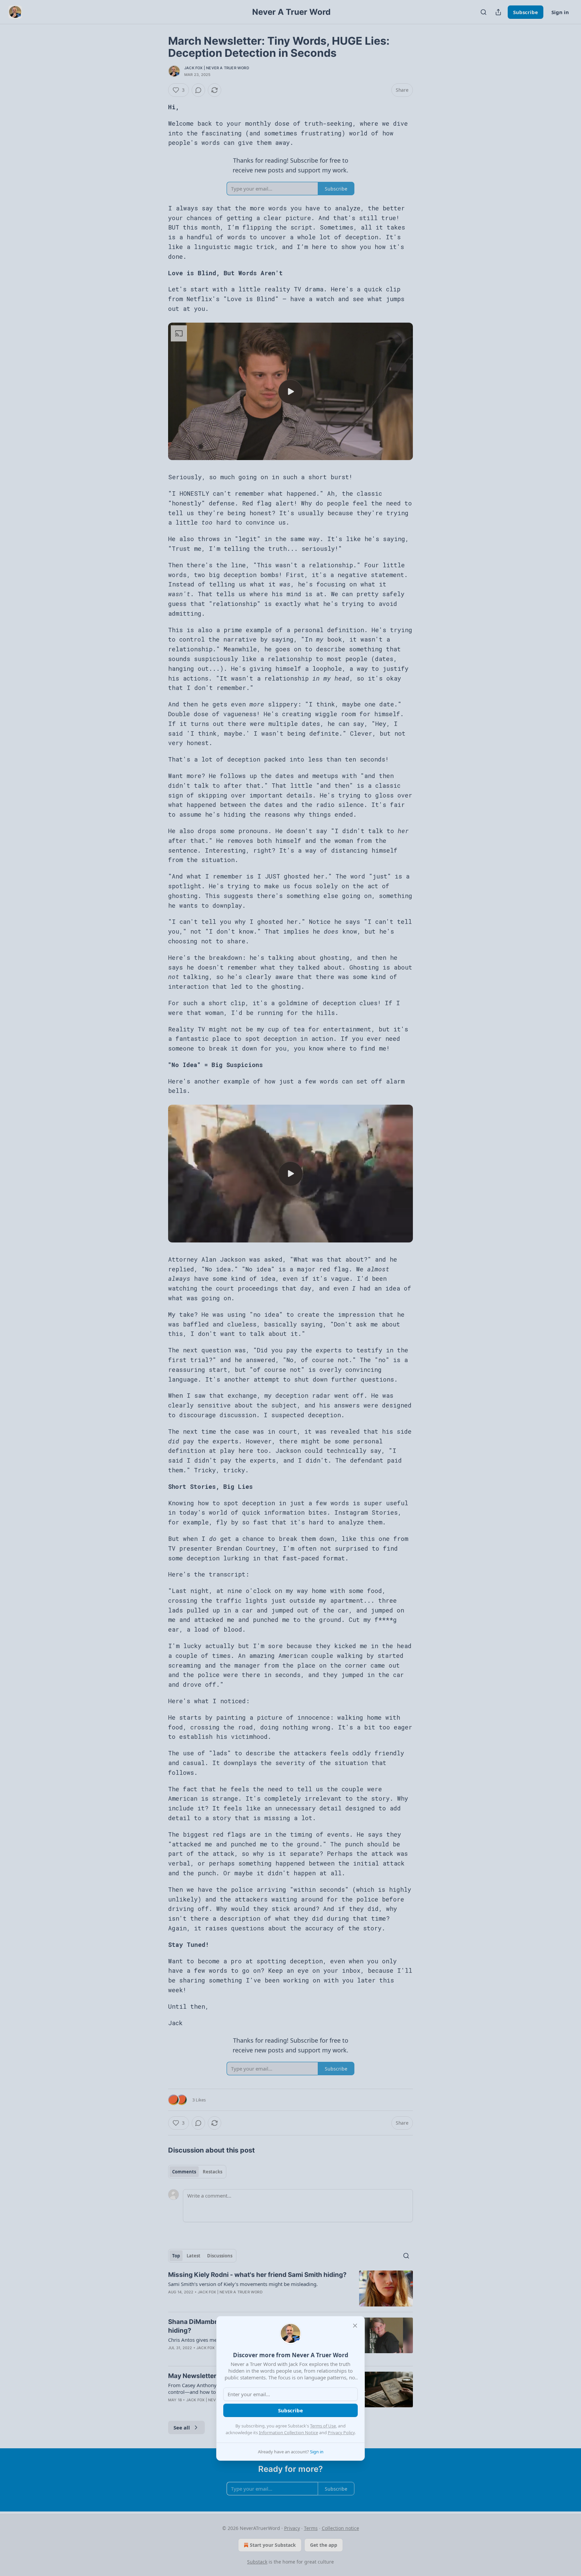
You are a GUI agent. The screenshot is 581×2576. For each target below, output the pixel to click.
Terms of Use (323, 2426)
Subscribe (290, 2410)
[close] (355, 2326)
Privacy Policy (341, 2432)
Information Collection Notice (288, 2432)
